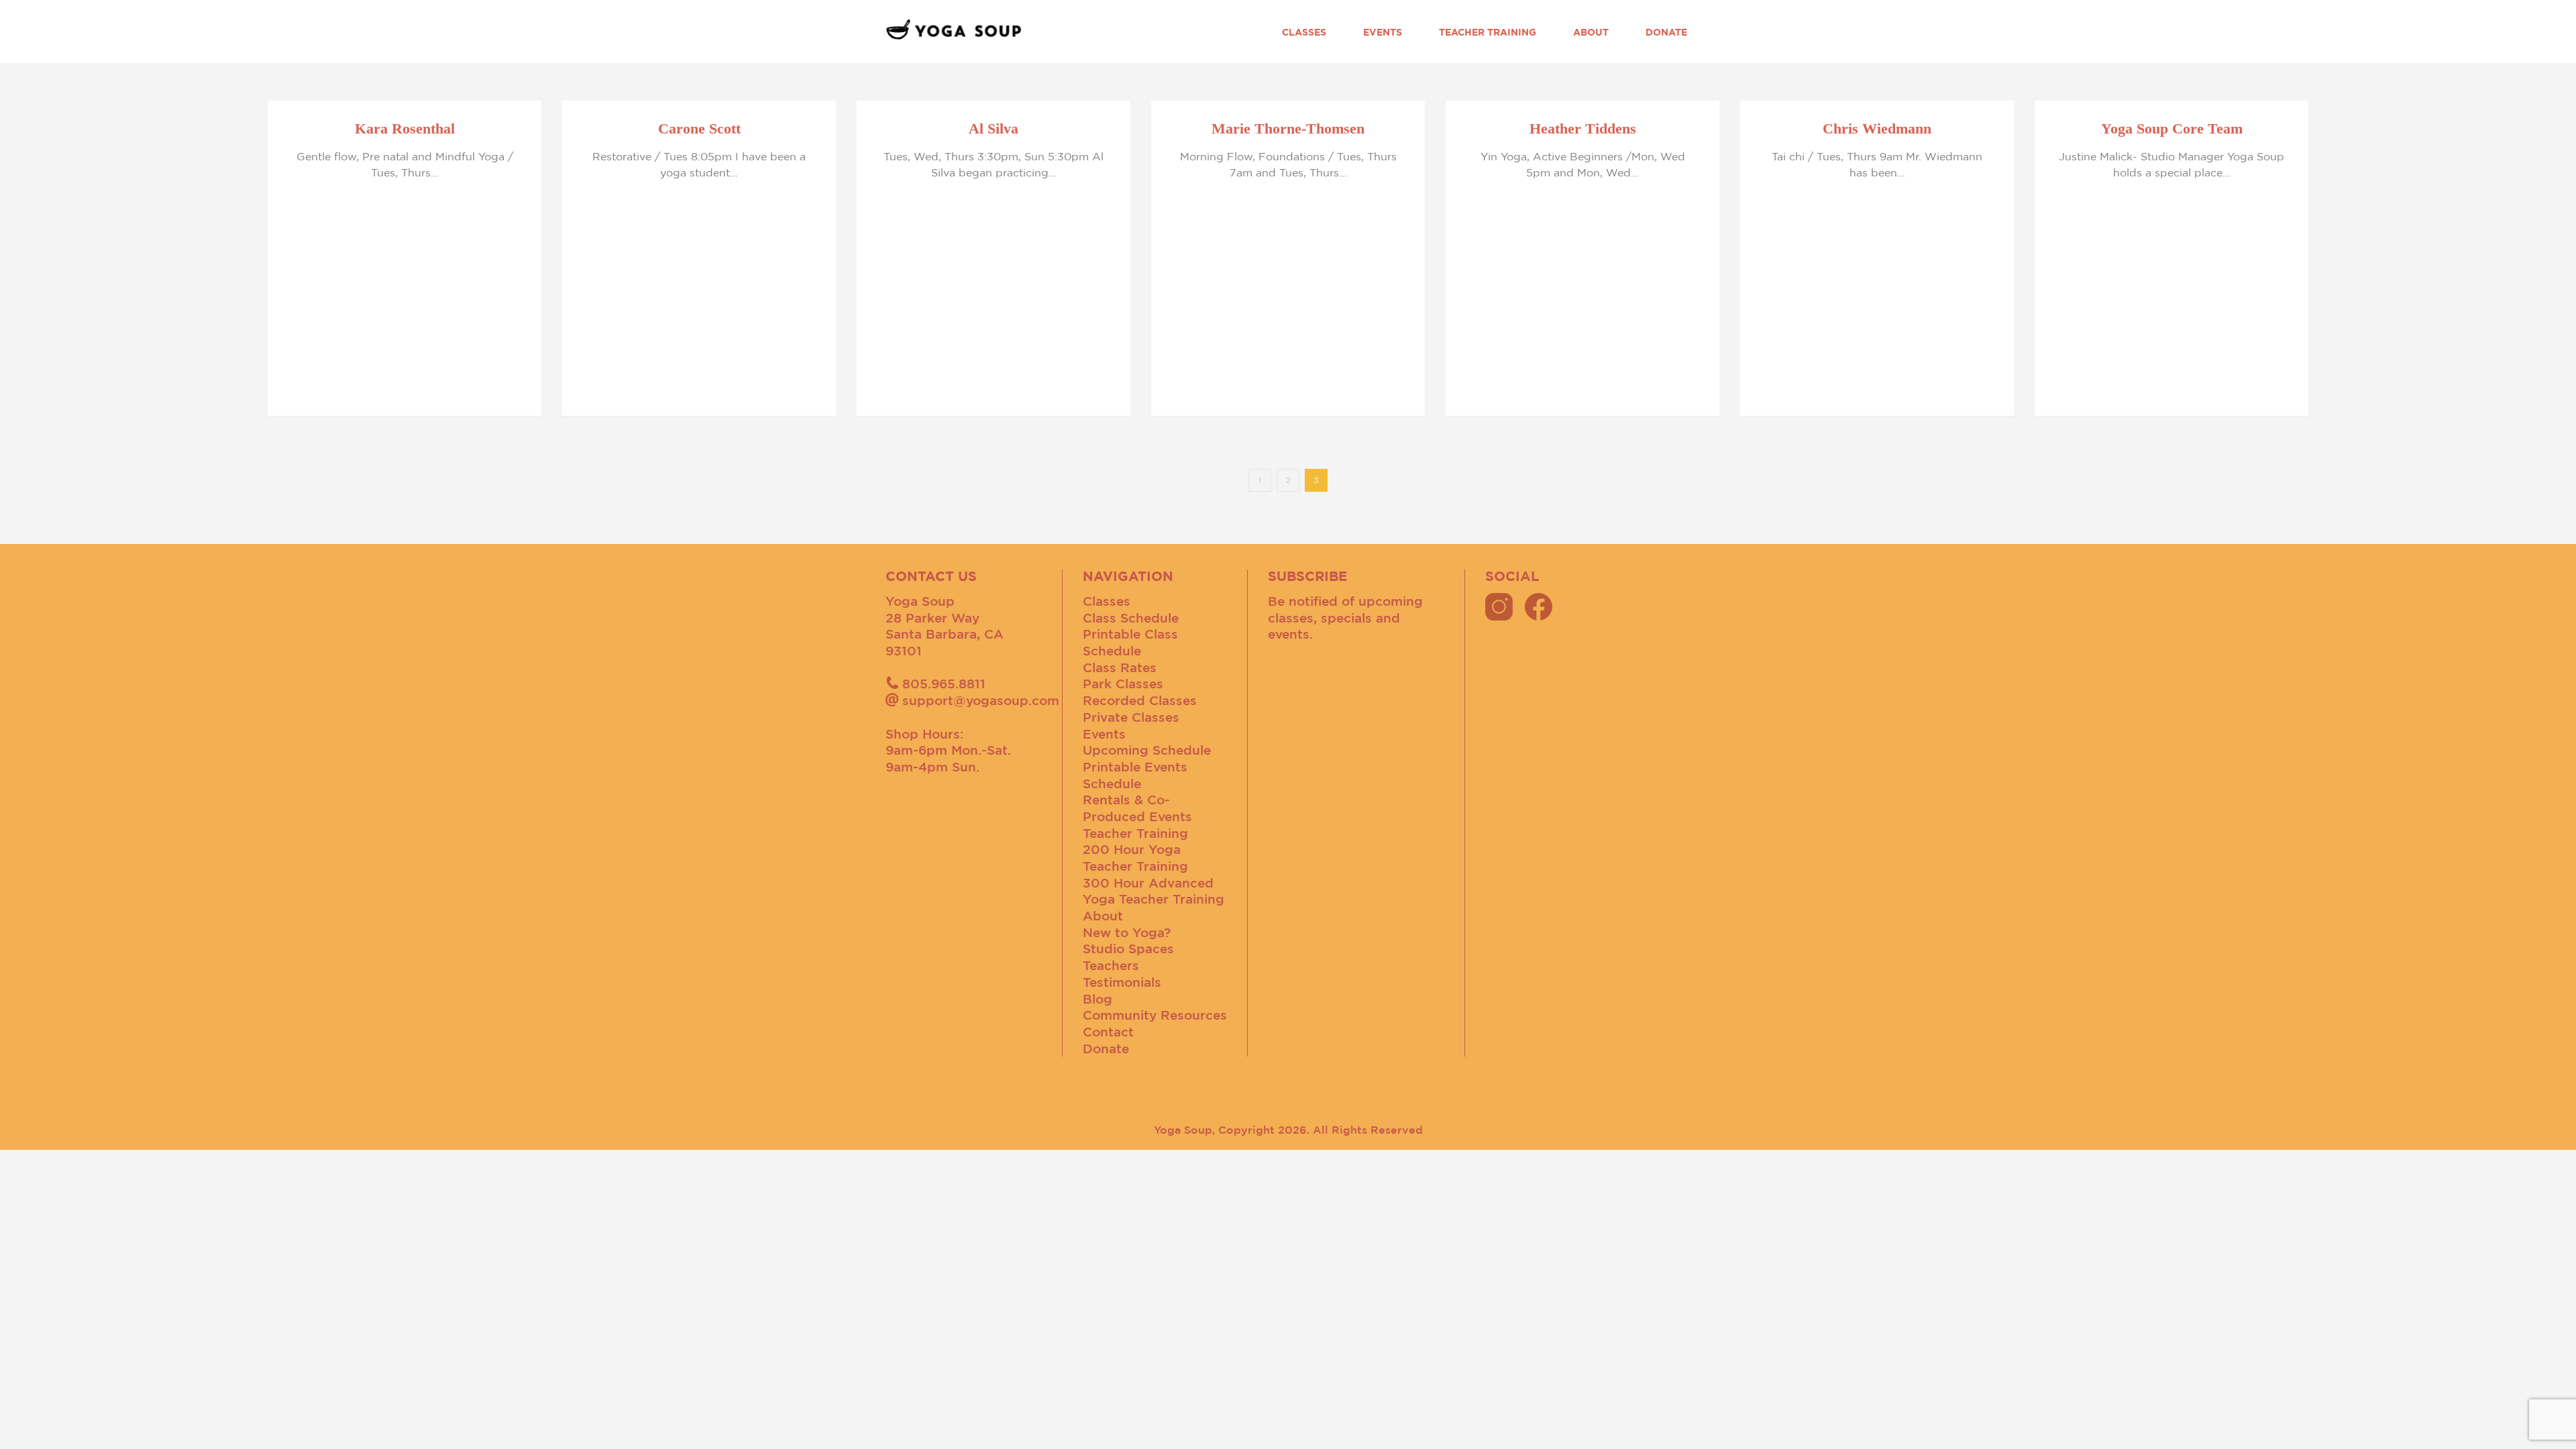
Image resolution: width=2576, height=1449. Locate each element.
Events (1383, 32)
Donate (1666, 32)
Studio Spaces (1128, 949)
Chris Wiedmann (1877, 128)
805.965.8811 (944, 684)
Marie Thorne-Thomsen (1288, 128)
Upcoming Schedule (1147, 750)
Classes (1304, 32)
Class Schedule (1131, 618)
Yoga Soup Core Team (2172, 128)
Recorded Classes (1140, 700)
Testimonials (1122, 982)
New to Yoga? (1127, 932)
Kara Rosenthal (405, 128)
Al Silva (994, 128)
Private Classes (1131, 717)
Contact (1108, 1032)
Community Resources (1155, 1015)
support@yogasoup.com (981, 700)
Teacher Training (1488, 32)
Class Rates (1120, 667)
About (1591, 32)
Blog (1097, 999)
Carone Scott (699, 128)
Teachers (1111, 965)
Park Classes (1123, 684)
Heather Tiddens (1583, 128)
